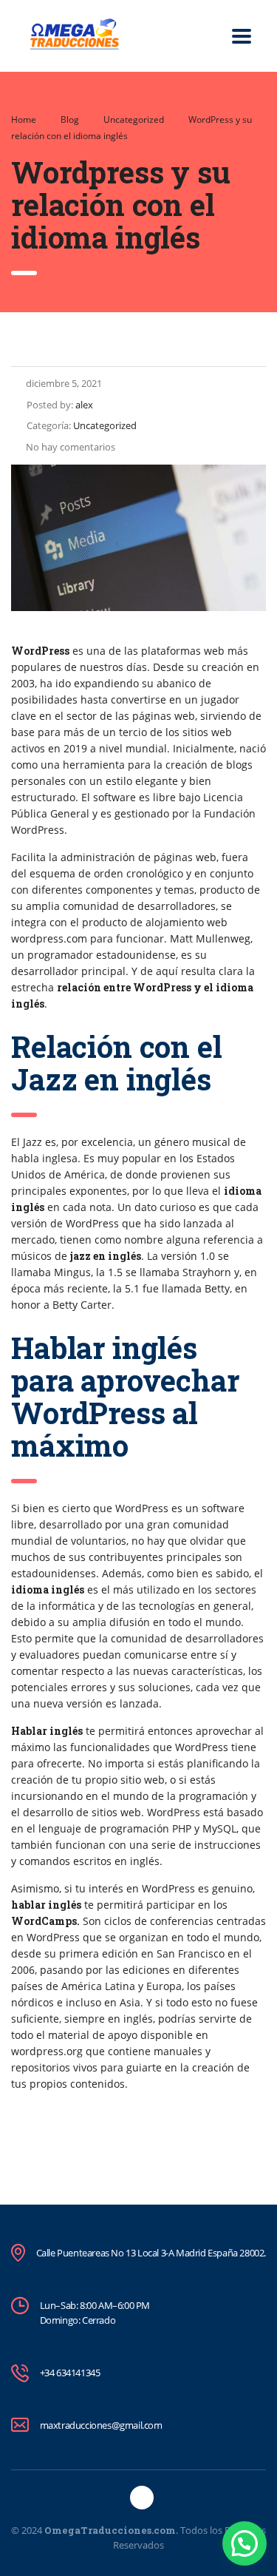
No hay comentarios (71, 447)
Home (24, 119)
